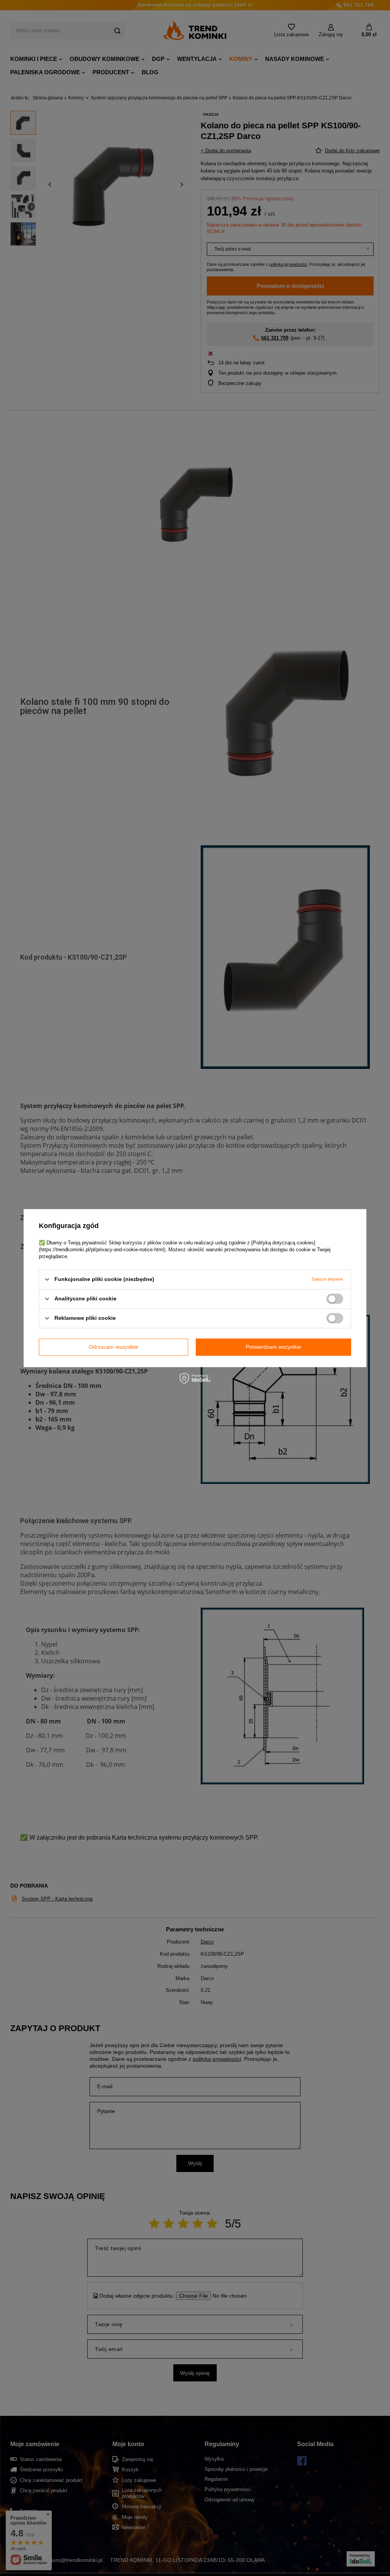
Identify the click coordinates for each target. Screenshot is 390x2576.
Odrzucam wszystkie (113, 1347)
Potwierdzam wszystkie (273, 1347)
